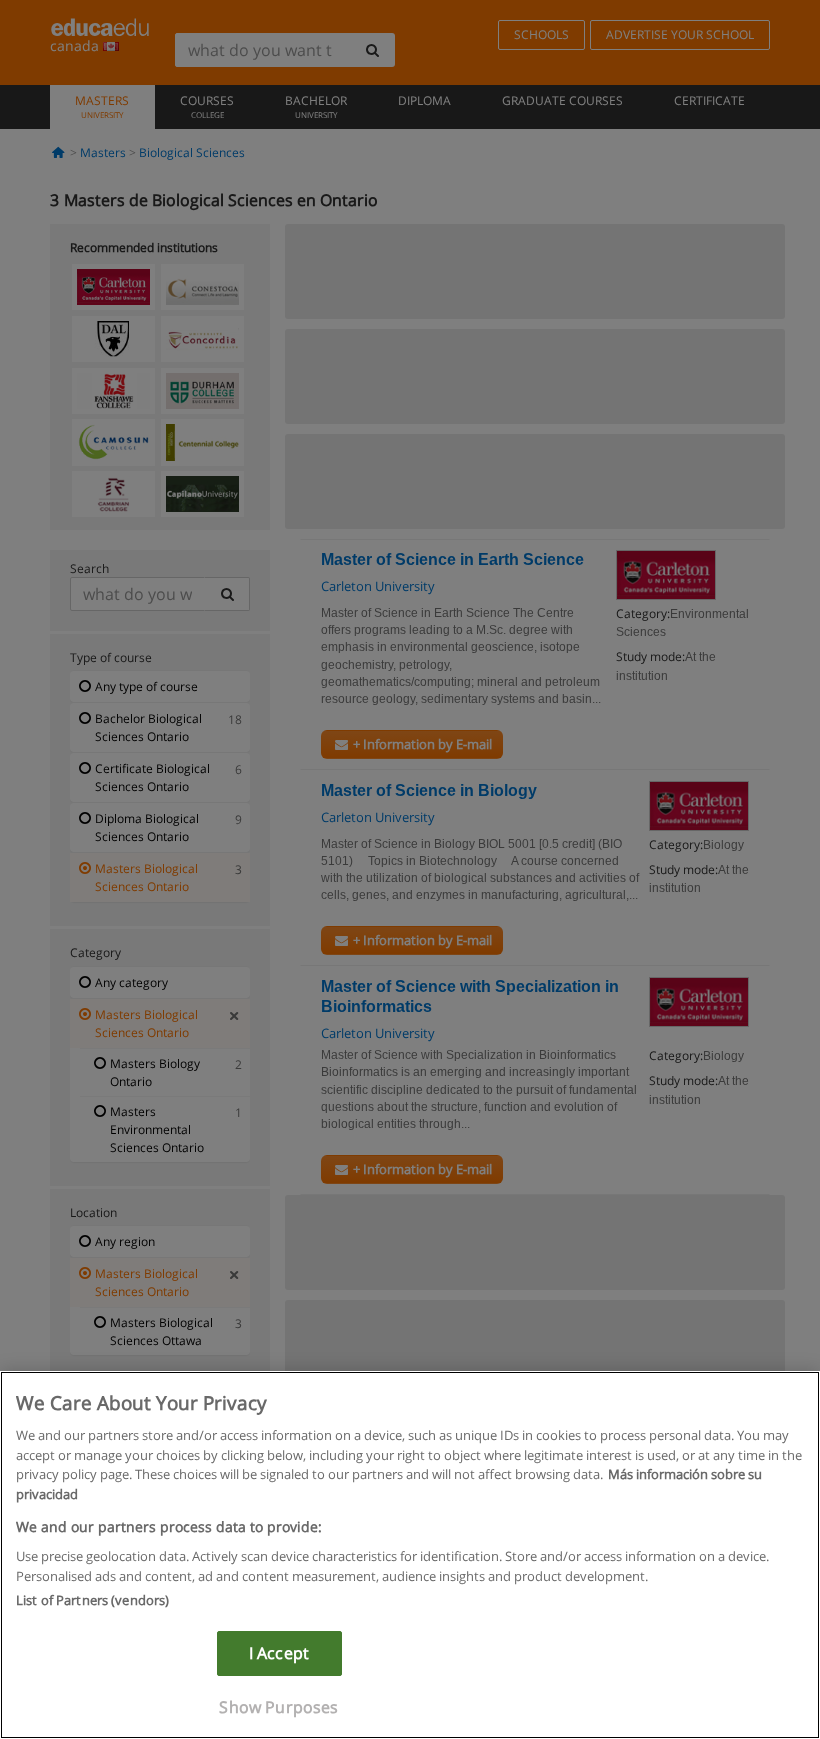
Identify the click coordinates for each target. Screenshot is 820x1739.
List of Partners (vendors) (92, 1600)
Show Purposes (278, 1707)
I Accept (279, 1653)
